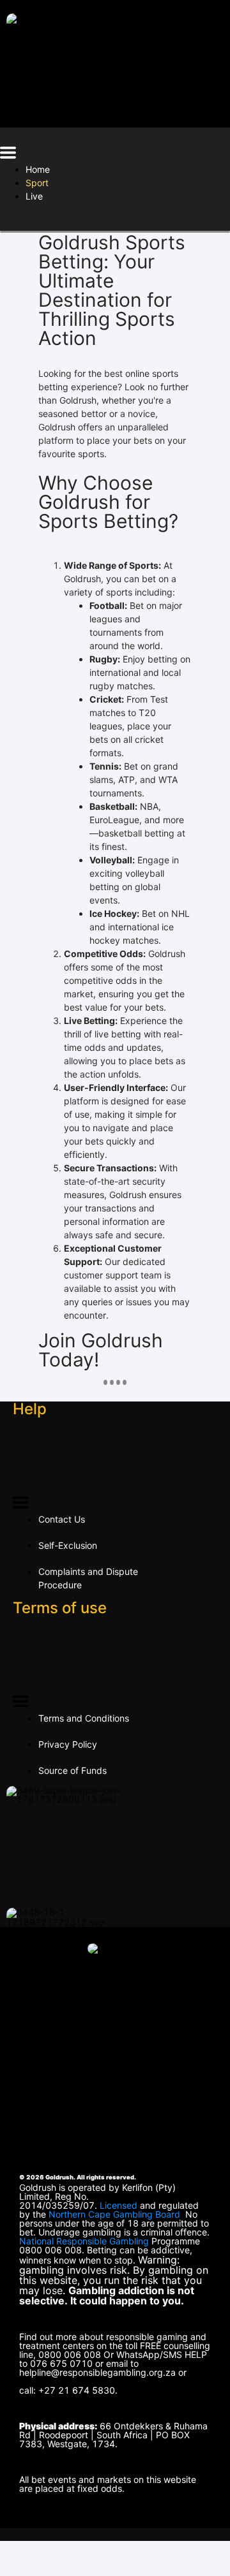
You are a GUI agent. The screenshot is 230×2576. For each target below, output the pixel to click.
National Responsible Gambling (84, 2241)
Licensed (120, 2205)
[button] (8, 155)
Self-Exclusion (68, 1545)
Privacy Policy (68, 1744)
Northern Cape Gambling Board (114, 2214)
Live (34, 196)
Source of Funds (73, 1770)
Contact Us (62, 1519)
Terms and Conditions (84, 1718)
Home (38, 169)
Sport (37, 183)
